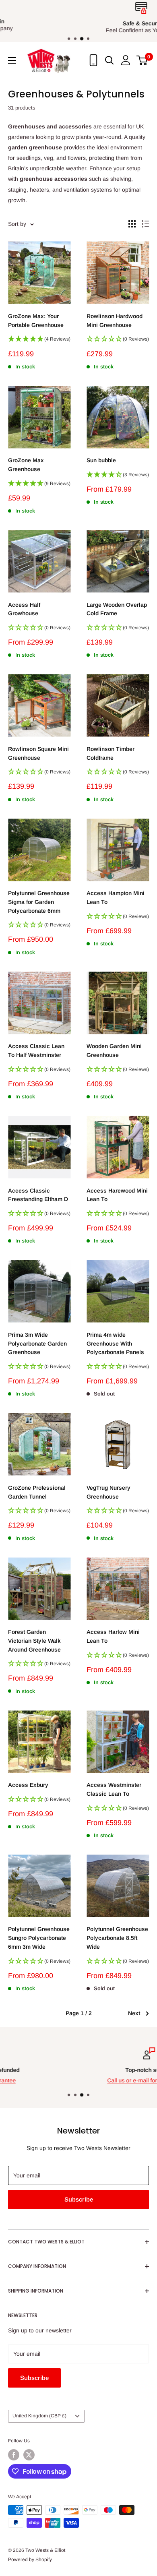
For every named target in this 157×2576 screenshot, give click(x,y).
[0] (142, 60)
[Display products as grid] (132, 224)
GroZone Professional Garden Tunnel (37, 1492)
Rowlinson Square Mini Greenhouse (38, 753)
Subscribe (79, 2199)
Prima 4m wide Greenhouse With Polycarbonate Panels (115, 1343)
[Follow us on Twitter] (29, 2455)
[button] (39, 341)
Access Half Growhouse (24, 609)
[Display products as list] (145, 224)
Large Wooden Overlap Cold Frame (117, 609)
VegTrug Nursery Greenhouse (108, 1492)
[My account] (126, 60)
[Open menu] (12, 60)
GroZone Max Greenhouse (26, 465)
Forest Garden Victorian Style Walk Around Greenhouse (34, 1640)
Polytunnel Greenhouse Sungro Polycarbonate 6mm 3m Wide (39, 1938)
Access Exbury (28, 1785)
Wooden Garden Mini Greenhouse (114, 1050)
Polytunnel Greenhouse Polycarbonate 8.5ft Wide (117, 1938)
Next (134, 2013)
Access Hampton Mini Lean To (116, 897)
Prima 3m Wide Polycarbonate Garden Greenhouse (37, 1343)
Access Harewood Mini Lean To (117, 1195)
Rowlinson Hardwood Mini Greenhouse (115, 320)
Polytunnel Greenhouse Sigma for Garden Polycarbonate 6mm (39, 902)
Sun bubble (101, 460)
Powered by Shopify (30, 2559)
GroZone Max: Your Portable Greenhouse (36, 320)
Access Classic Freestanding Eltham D (38, 1195)
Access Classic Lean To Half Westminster (36, 1050)
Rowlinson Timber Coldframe (111, 753)
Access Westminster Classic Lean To (114, 1789)
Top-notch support (79, 2070)
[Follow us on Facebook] (14, 2455)
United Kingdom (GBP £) (39, 2416)
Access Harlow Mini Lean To (113, 1636)
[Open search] (109, 60)
